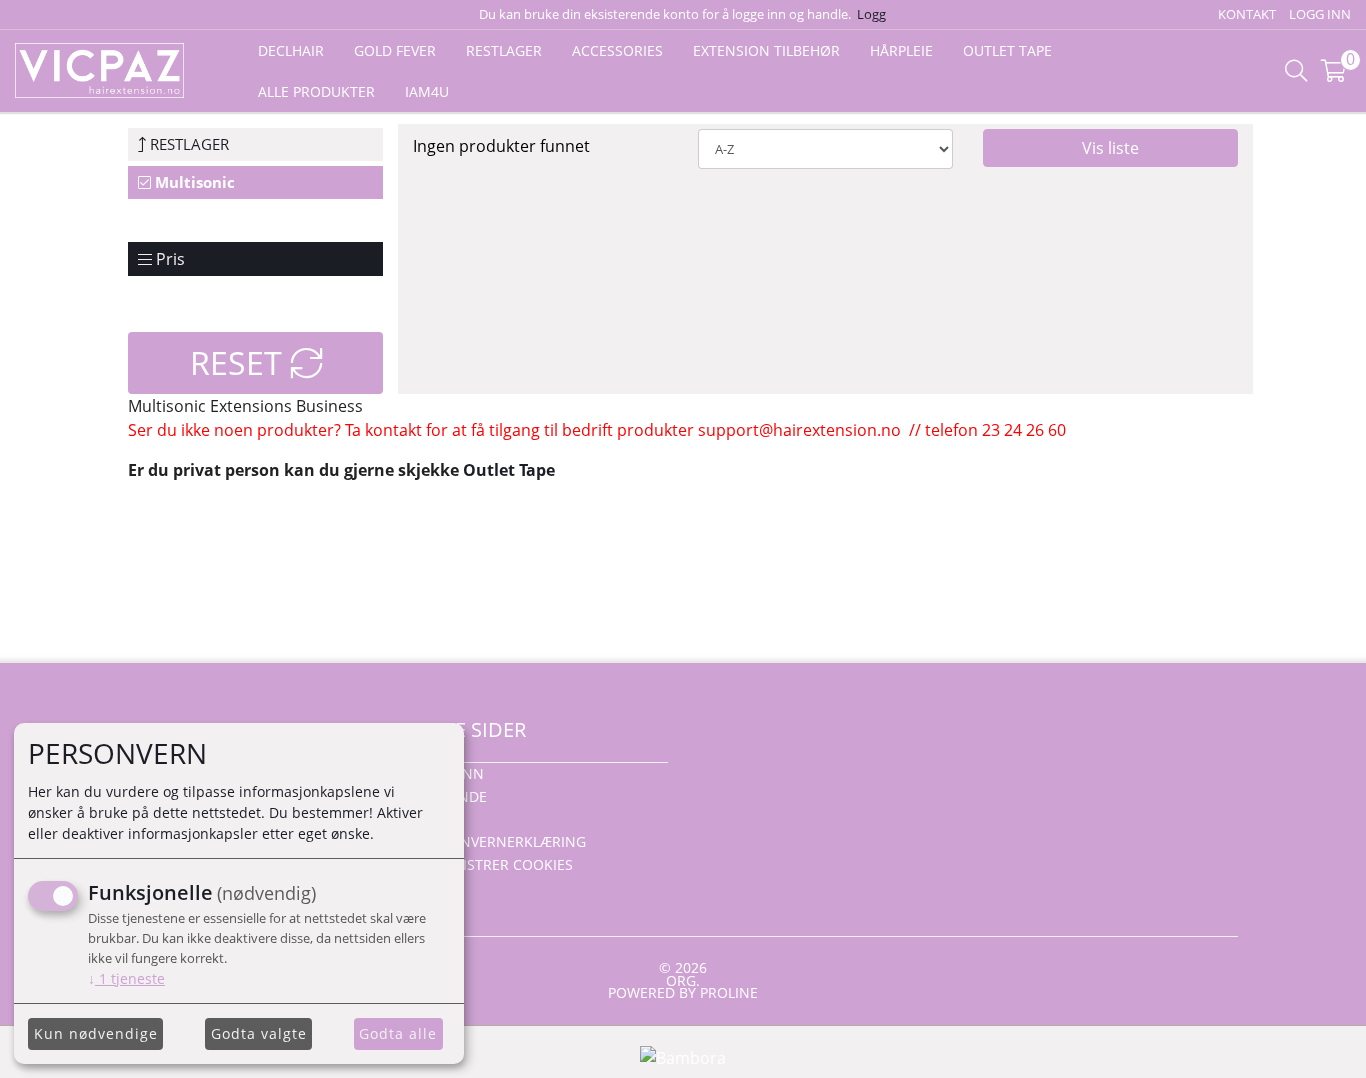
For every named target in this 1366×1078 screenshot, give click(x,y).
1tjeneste (126, 978)
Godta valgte (259, 1033)
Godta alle (398, 1033)
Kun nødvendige (96, 1033)
